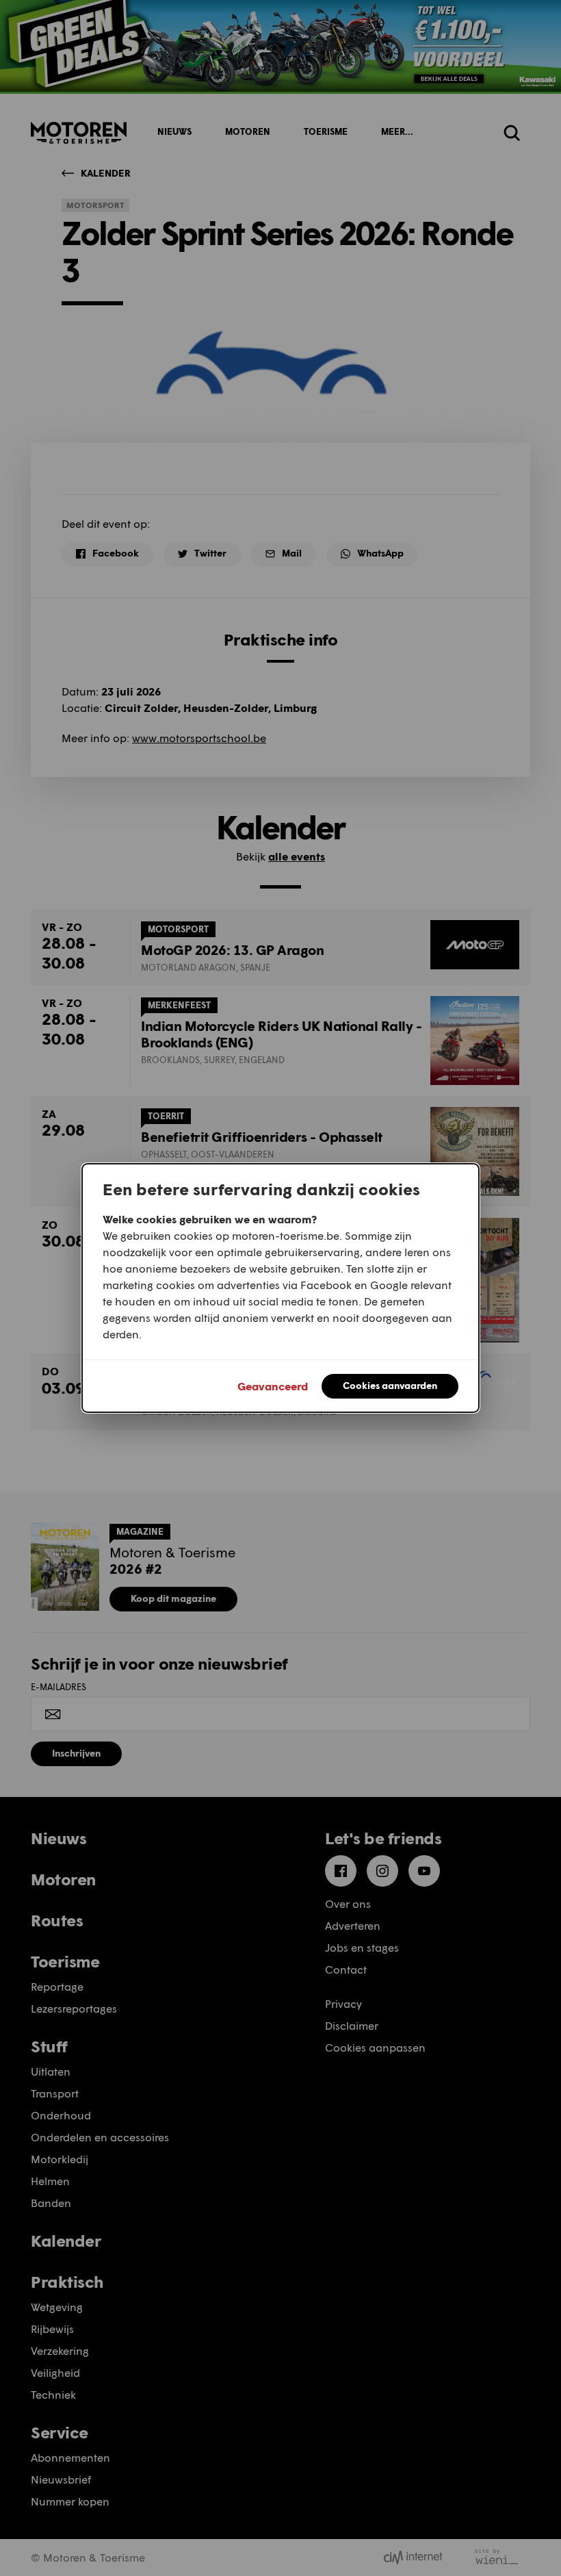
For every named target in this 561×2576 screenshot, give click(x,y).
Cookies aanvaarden (390, 1385)
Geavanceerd (273, 1386)
